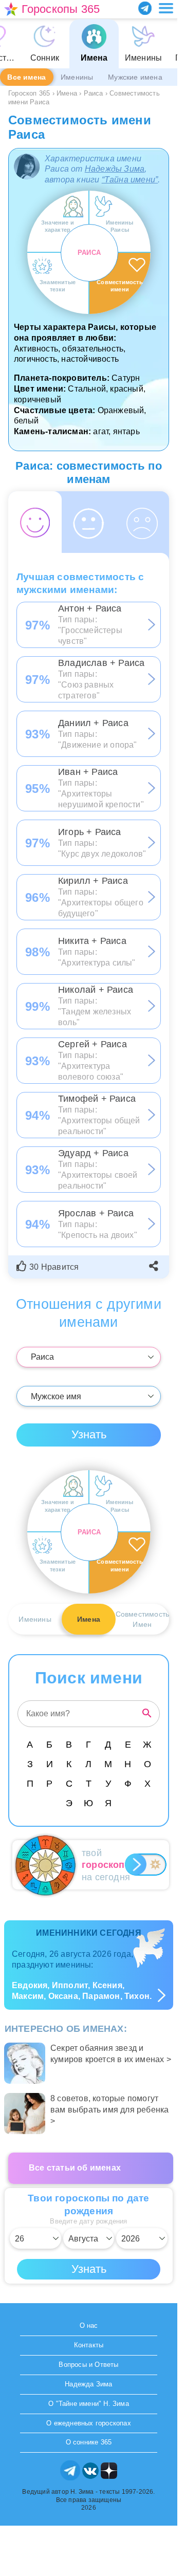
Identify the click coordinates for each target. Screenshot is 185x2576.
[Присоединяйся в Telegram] (145, 8)
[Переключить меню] (166, 8)
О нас (89, 2325)
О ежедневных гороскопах (89, 2423)
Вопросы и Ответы (88, 2365)
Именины (77, 77)
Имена (89, 1619)
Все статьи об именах (75, 2168)
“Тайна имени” (130, 180)
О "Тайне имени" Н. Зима (89, 2404)
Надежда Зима (88, 2384)
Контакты (89, 2345)
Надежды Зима (115, 169)
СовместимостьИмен (142, 1619)
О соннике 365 (89, 2442)
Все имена (26, 77)
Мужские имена (135, 77)
